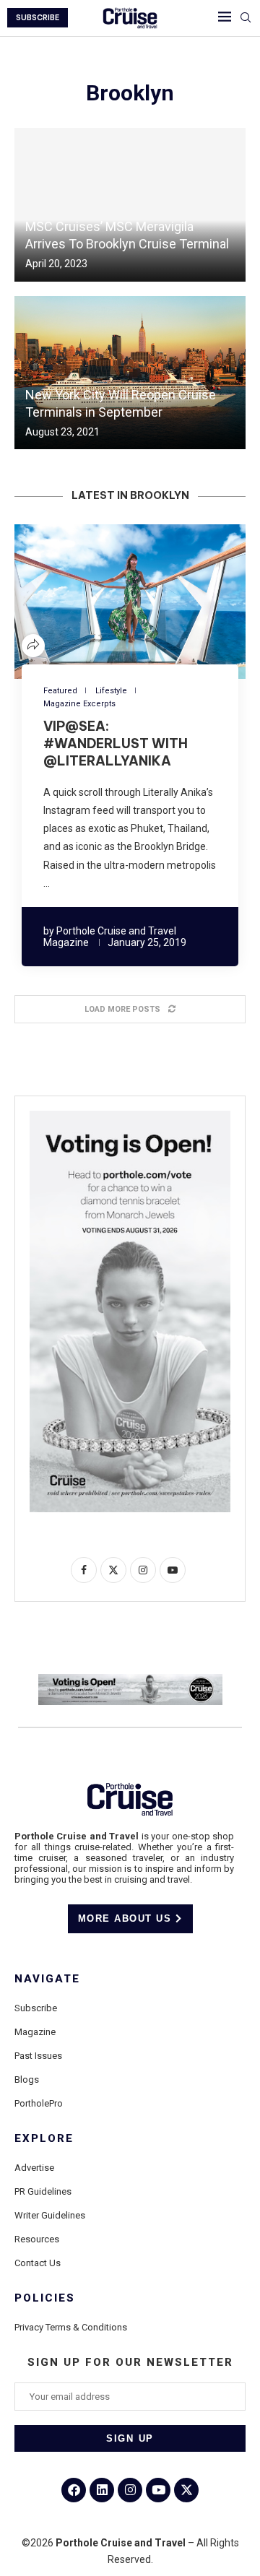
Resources (37, 2239)
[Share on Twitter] (104, 601)
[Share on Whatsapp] (156, 601)
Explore (44, 2139)
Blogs (27, 2080)
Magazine (35, 2032)
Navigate (47, 1979)
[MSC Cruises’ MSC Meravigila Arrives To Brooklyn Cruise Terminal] (130, 205)
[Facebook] (74, 2490)
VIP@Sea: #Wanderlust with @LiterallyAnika (116, 744)
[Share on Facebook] (87, 601)
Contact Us (38, 2263)
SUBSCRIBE (38, 18)
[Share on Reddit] (139, 601)
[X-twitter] (186, 2490)
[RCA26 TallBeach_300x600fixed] (130, 1116)
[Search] (246, 18)
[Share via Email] (173, 601)
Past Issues (38, 2056)
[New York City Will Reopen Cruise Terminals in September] (130, 373)
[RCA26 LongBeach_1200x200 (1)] (130, 1680)
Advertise (34, 2168)
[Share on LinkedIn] (121, 601)
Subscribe (36, 2008)
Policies (45, 2298)
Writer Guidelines (50, 2215)
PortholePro (39, 2103)
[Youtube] (158, 2490)
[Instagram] (130, 2490)
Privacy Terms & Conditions (71, 2327)
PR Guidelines (43, 2191)
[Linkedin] (102, 2490)
